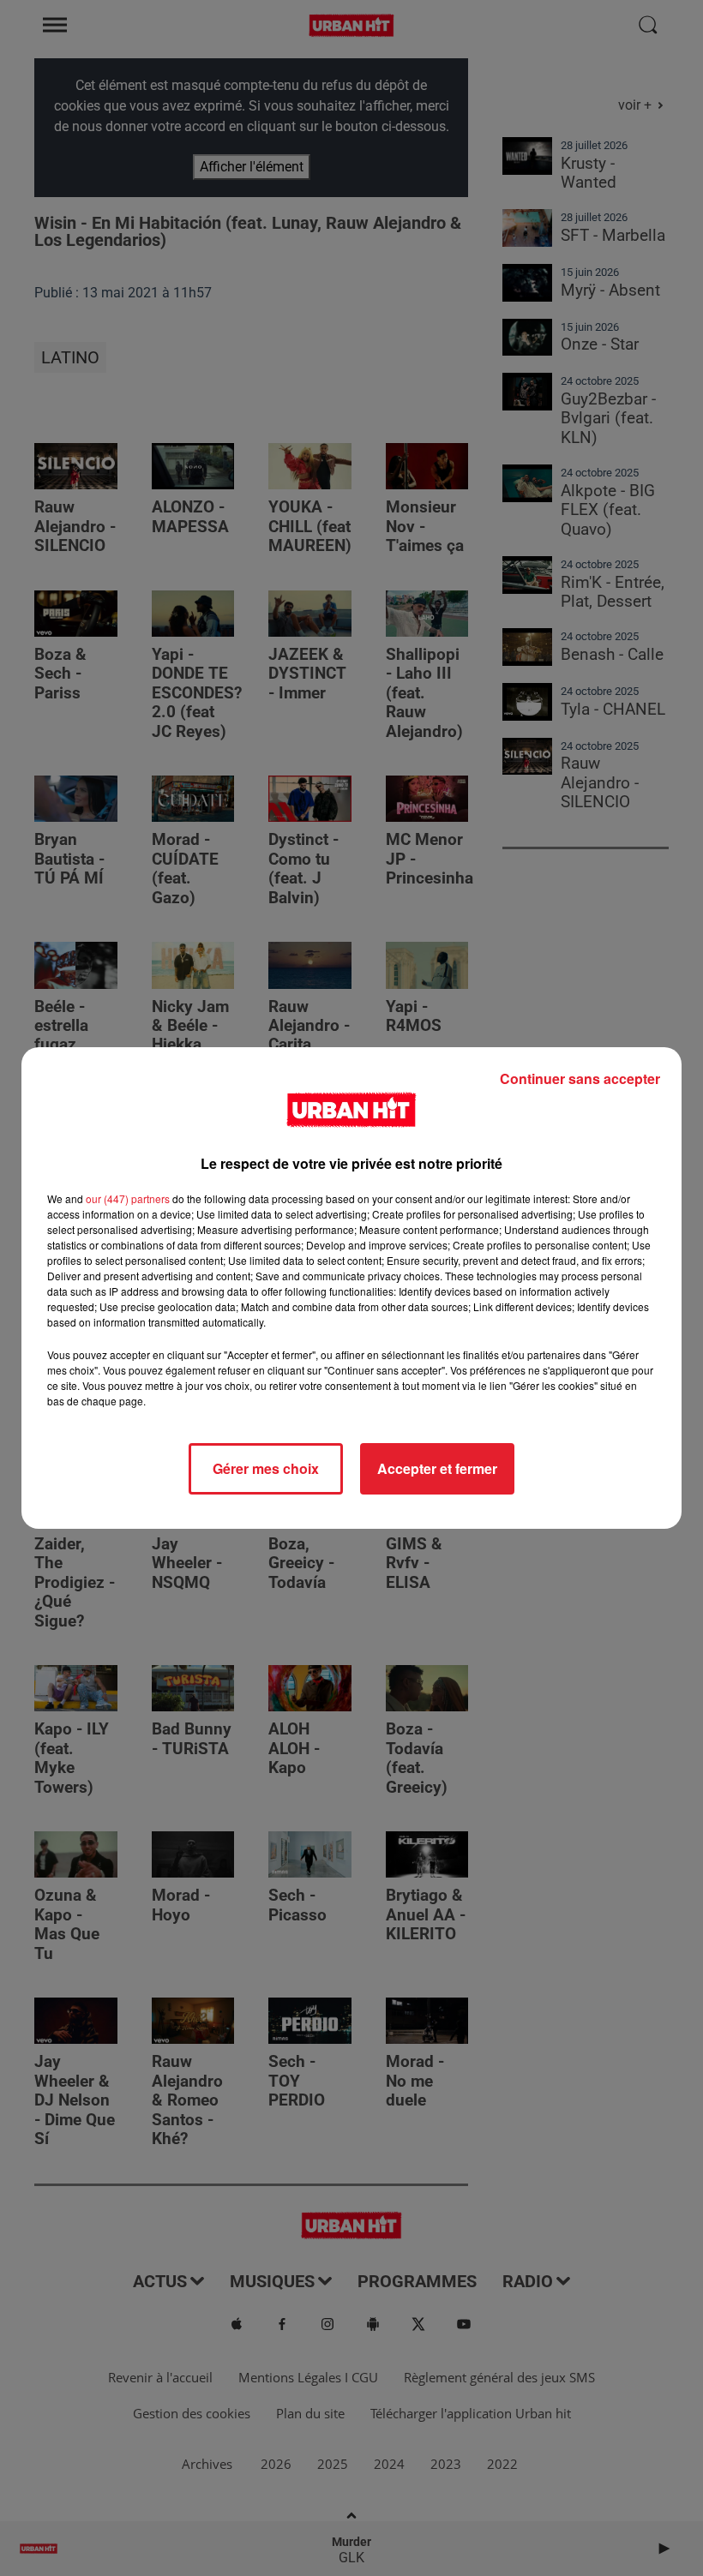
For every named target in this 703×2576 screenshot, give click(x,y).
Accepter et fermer (437, 1468)
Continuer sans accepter (580, 1078)
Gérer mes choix (266, 1468)
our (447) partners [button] (128, 1198)
